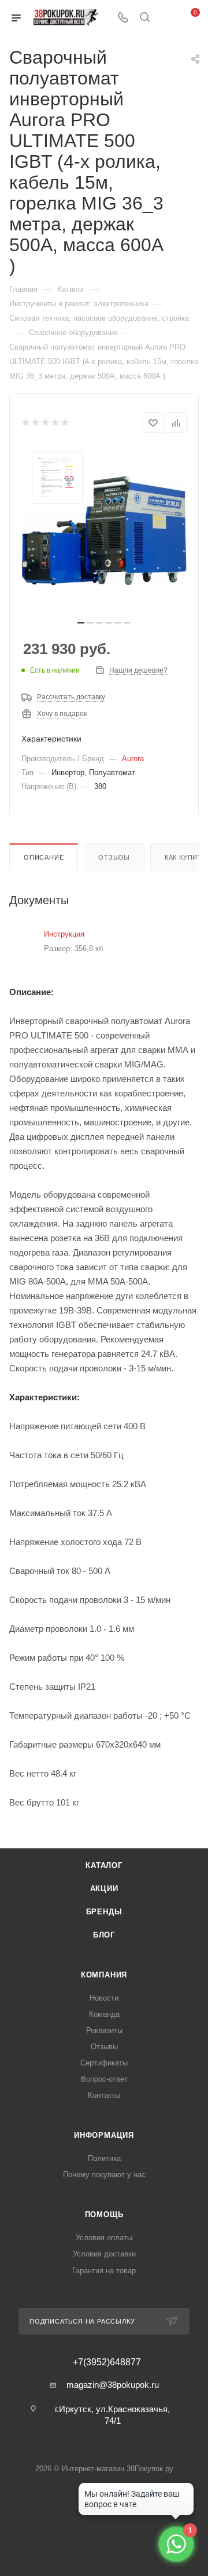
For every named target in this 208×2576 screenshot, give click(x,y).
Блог (104, 1935)
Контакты (104, 2095)
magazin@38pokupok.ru (113, 2385)
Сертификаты (104, 2063)
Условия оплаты (104, 2238)
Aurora (133, 759)
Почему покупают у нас (104, 2175)
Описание (44, 857)
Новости (104, 1998)
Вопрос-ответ (104, 2079)
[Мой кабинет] (166, 18)
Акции (104, 1889)
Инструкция (64, 934)
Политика (104, 2158)
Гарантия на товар (104, 2271)
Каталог (104, 1865)
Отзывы (114, 857)
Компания (104, 1975)
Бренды (104, 1912)
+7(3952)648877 (107, 2362)
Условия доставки (104, 2254)
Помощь (104, 2214)
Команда (104, 2014)
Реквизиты (104, 2030)
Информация (104, 2135)
